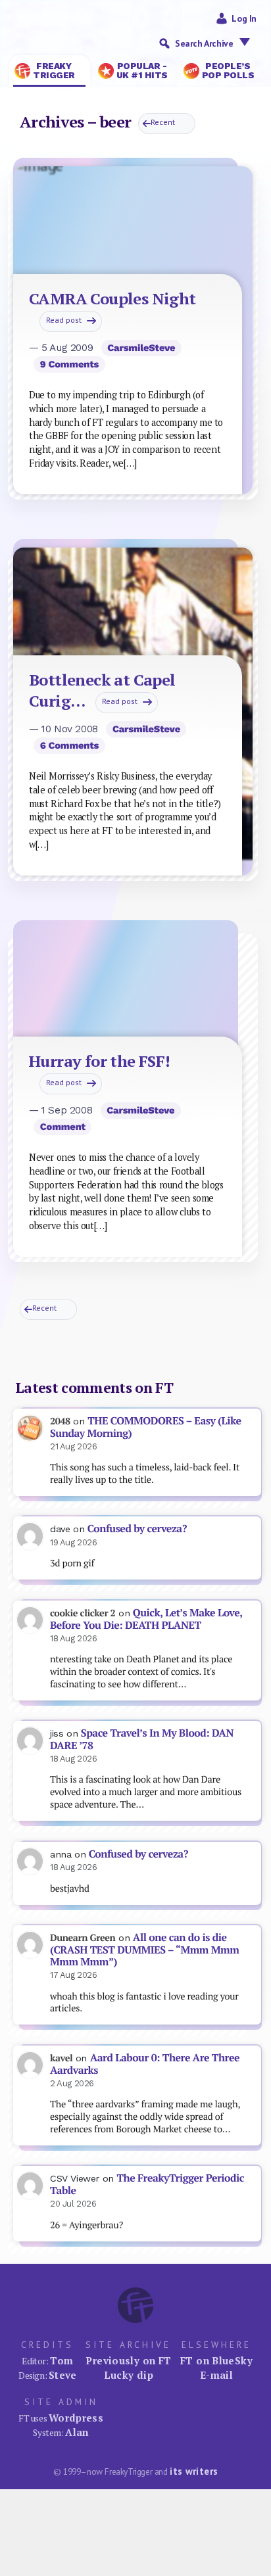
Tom (62, 2360)
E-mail (216, 2375)
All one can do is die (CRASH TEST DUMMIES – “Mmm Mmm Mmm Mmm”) (144, 1950)
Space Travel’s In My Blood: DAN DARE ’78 (142, 1739)
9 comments (69, 364)
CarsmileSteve (141, 348)
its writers (194, 2471)
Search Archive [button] (204, 43)
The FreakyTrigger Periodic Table (147, 2184)
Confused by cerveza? (137, 1529)
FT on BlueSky (216, 2360)
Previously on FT (128, 2360)
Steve (63, 2375)
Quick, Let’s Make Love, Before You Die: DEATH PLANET (146, 1619)
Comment (63, 1127)
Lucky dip (129, 2375)
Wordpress (76, 2418)
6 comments (69, 745)
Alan (77, 2432)
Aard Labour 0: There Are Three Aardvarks (145, 2064)
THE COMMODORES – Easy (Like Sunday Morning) (146, 1427)
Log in (244, 18)
